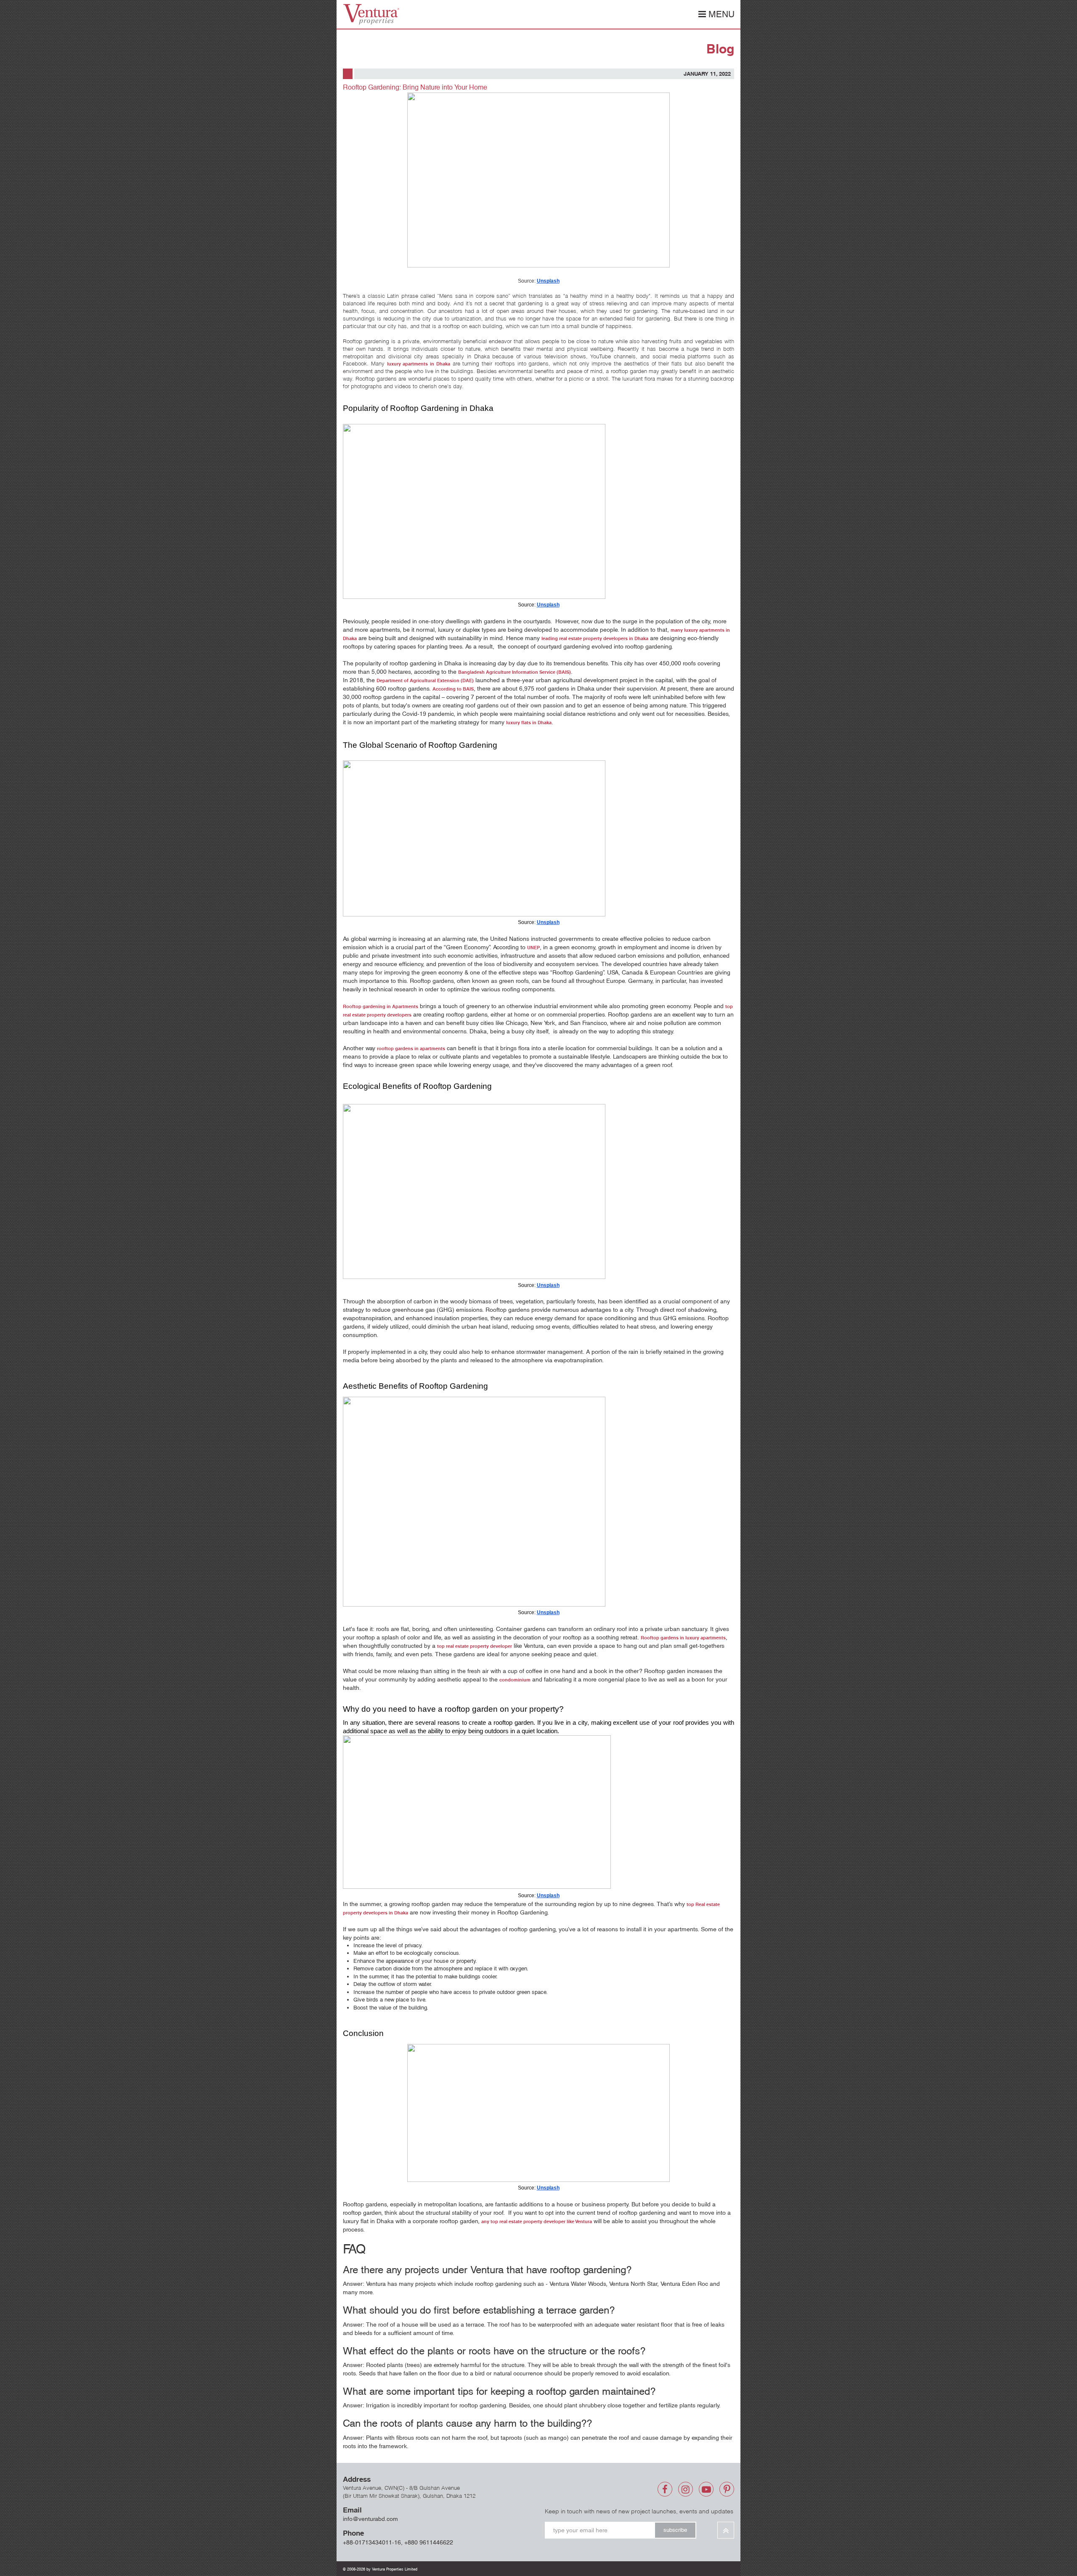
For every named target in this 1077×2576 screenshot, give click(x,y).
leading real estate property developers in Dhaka (595, 638)
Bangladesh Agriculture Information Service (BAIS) (515, 672)
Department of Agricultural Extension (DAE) (425, 680)
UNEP (533, 948)
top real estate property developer (475, 1646)
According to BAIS (453, 689)
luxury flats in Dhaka (529, 723)
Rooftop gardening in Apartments (381, 1006)
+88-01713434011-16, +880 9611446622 (398, 2542)
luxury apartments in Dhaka (419, 364)
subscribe (675, 2530)
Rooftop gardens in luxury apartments (683, 1638)
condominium (515, 1680)
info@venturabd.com (370, 2519)
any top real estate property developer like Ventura (537, 2221)
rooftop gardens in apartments (411, 1048)
